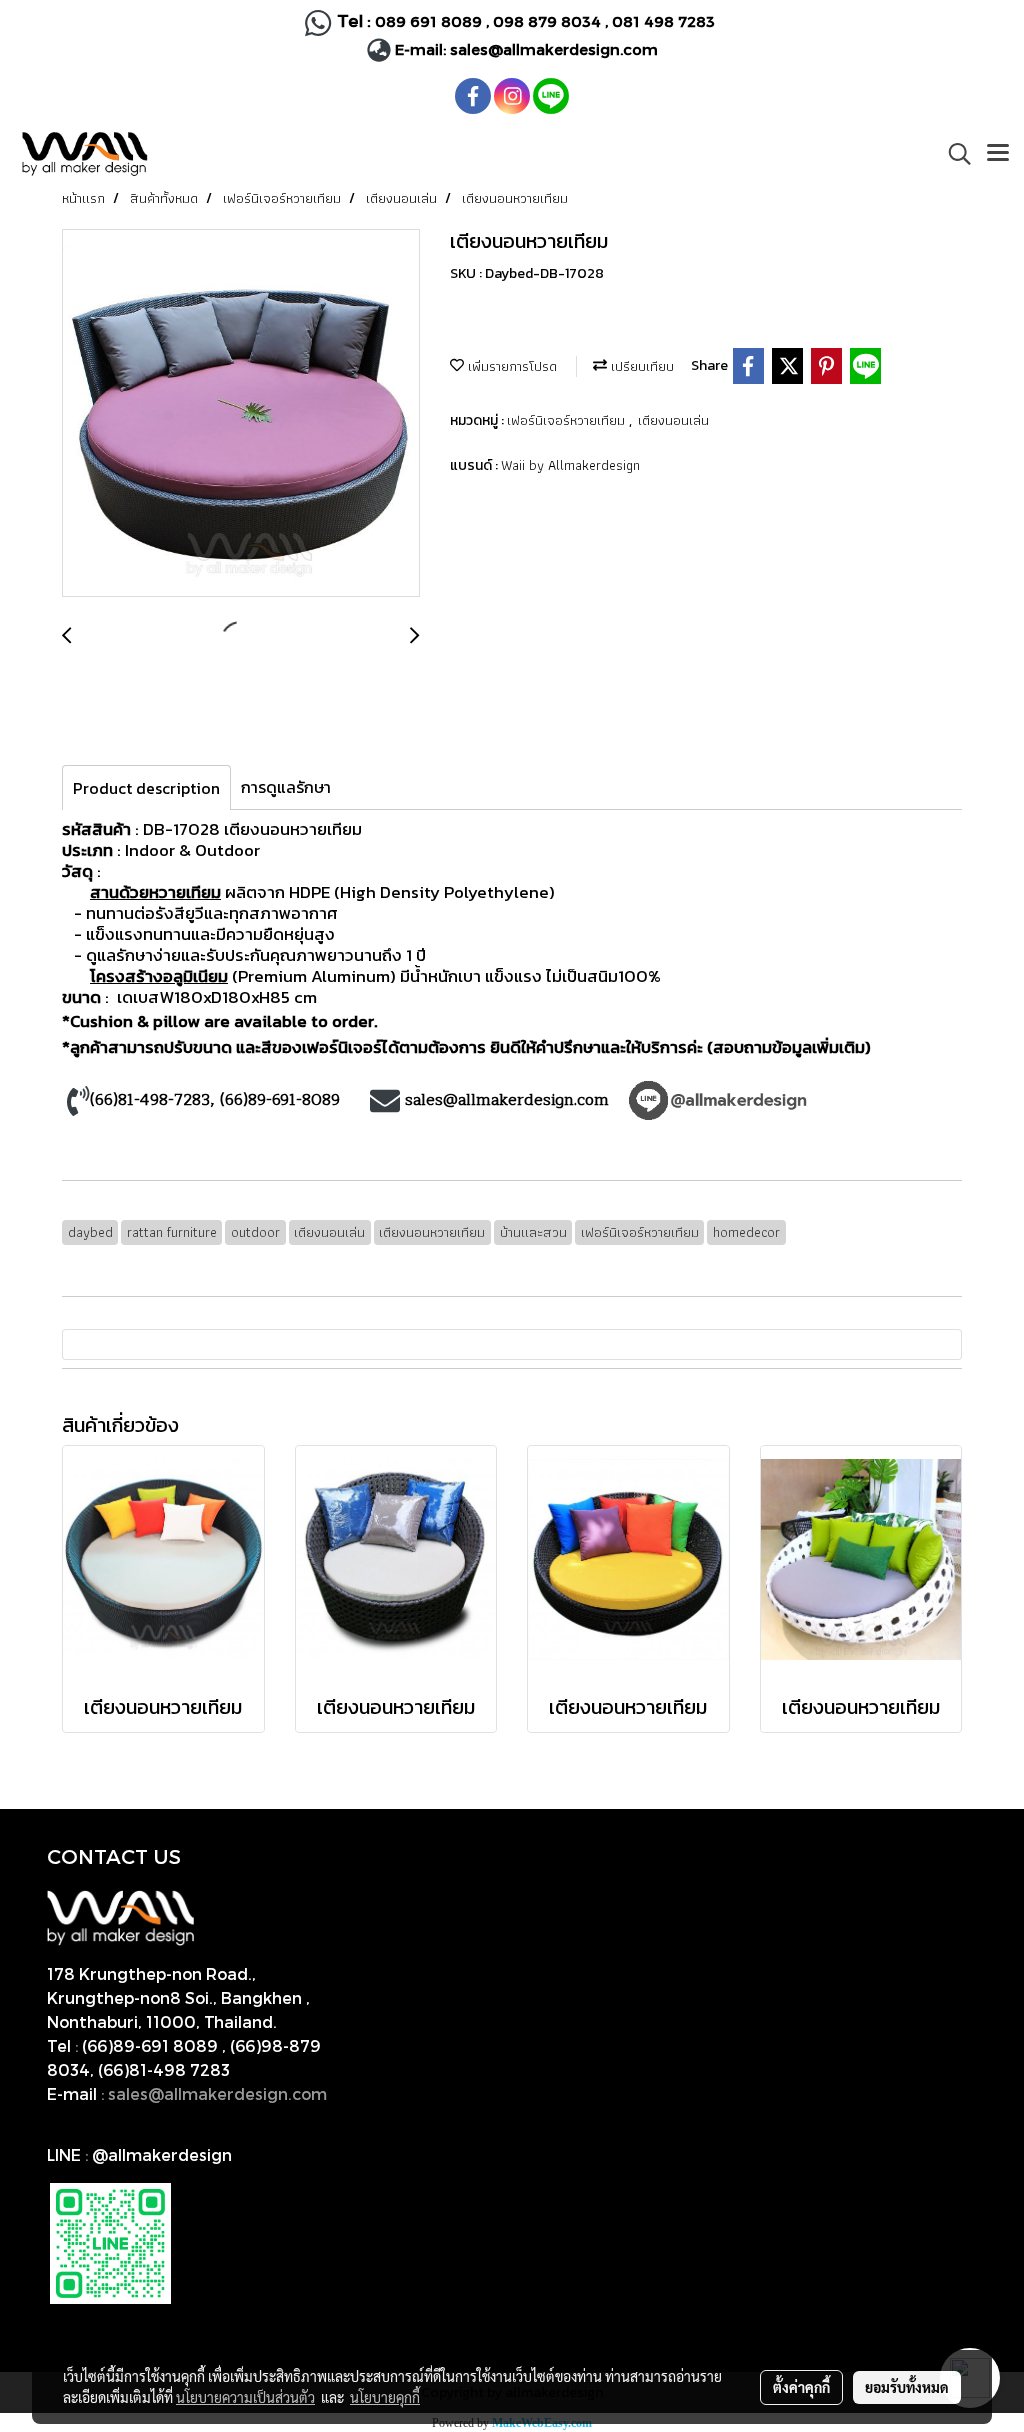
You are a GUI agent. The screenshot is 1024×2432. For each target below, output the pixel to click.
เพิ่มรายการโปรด (510, 366)
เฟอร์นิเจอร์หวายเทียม (568, 420)
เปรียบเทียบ (640, 366)
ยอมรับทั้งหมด (907, 2387)
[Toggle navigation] (998, 154)
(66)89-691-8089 (280, 1100)
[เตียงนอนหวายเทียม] (241, 414)
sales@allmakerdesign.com (554, 49)
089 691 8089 (428, 21)
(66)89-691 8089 (150, 2045)
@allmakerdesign (162, 2154)
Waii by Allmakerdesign (570, 465)
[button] (953, 154)
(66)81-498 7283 (164, 2069)
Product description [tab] (146, 788)
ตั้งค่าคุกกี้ (801, 2387)
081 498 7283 (665, 21)
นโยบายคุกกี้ (385, 2397)
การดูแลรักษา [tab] (286, 787)
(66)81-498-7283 (150, 1100)
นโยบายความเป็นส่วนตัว (245, 2397)
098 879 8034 (549, 21)
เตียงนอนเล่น (673, 420)
